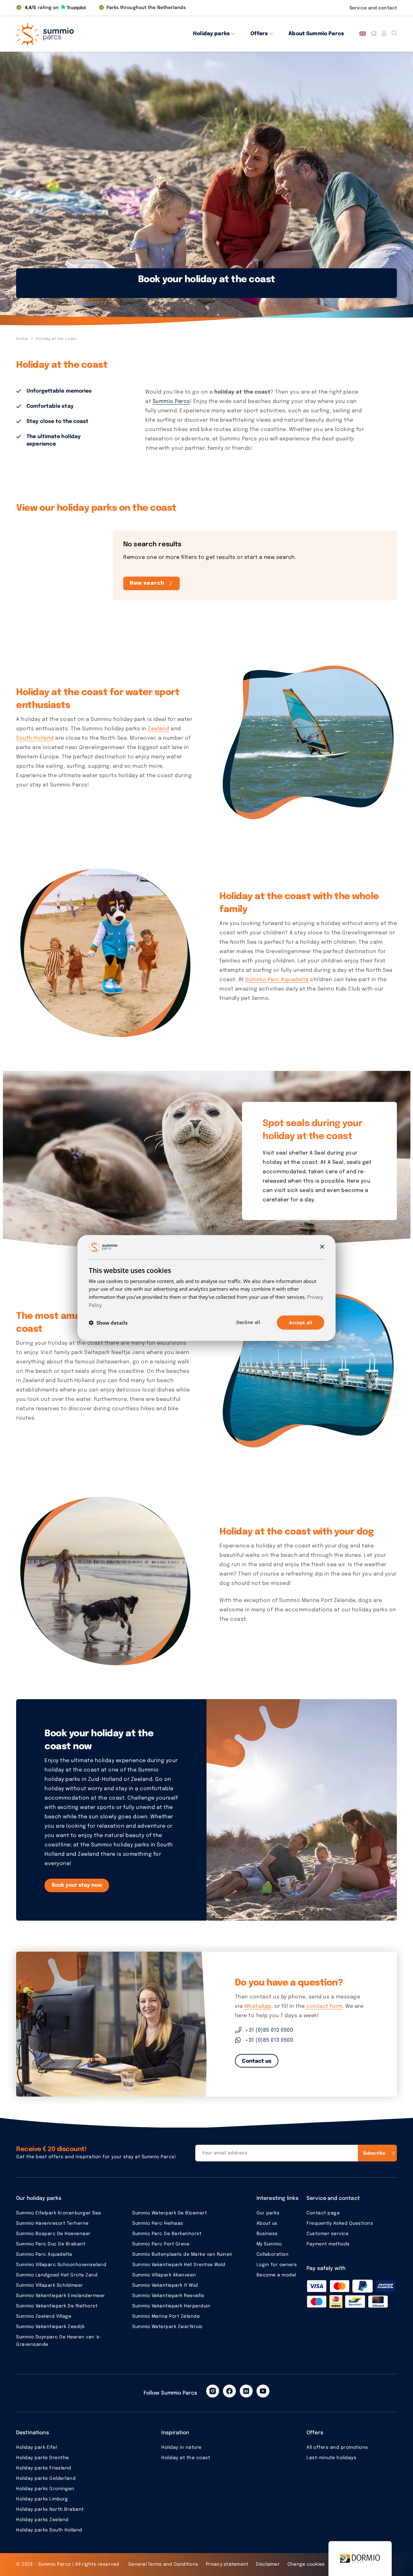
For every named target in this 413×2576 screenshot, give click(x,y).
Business (267, 2234)
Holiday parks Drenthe (43, 2458)
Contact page (323, 2213)
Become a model (276, 2275)
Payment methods (328, 2244)
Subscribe (374, 2153)
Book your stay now (77, 1885)
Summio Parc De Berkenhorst (167, 2234)
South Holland (35, 738)
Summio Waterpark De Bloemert (170, 2213)
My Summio (269, 2244)
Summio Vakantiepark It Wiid (165, 2285)
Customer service (327, 2234)
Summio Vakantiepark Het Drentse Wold (179, 2265)
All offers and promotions (337, 2448)
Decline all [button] (248, 1322)
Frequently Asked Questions (340, 2223)
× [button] (322, 1247)
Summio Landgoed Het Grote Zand (57, 2275)
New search (147, 583)
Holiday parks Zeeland (42, 2520)
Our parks (268, 2213)
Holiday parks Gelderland (46, 2479)
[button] (108, 1323)
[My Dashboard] (384, 34)
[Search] (394, 34)
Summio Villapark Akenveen (164, 2275)
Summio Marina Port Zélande (166, 2316)
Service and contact (373, 8)
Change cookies (306, 2564)
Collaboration (273, 2254)
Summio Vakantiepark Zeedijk (50, 2327)
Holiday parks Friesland (44, 2468)
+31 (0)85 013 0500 (269, 2030)
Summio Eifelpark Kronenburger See (59, 2213)
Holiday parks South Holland (49, 2530)
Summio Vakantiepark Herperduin (171, 2306)
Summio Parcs (171, 401)
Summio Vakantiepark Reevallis (168, 2296)
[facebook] (229, 2391)
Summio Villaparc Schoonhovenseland (61, 2265)
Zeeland (159, 729)
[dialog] (206, 1288)
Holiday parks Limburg (42, 2499)
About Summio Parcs (316, 34)
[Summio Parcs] (74, 34)
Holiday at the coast (186, 2458)
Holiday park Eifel (36, 2448)
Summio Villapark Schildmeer (50, 2285)
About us (267, 2223)
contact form (324, 2006)
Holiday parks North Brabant (50, 2509)
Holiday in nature (181, 2448)
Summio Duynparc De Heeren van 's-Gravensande (59, 2341)
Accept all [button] (301, 1322)
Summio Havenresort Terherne (52, 2223)
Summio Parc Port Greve (161, 2244)
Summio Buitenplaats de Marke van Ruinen (182, 2254)
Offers (259, 34)
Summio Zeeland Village (44, 2316)
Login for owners (277, 2265)
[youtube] (263, 2391)
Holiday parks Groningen (45, 2489)
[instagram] (213, 2391)
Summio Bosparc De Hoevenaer (53, 2234)
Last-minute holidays (331, 2458)
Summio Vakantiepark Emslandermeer (61, 2296)
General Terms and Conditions (163, 2564)
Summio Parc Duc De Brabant (51, 2244)
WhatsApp (258, 2006)
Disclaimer (268, 2564)
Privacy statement (227, 2564)
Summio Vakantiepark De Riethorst (57, 2306)
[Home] (374, 34)
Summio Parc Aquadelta (277, 980)
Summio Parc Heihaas (158, 2223)
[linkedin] (246, 2391)
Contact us (257, 2061)
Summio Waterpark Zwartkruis (167, 2327)
